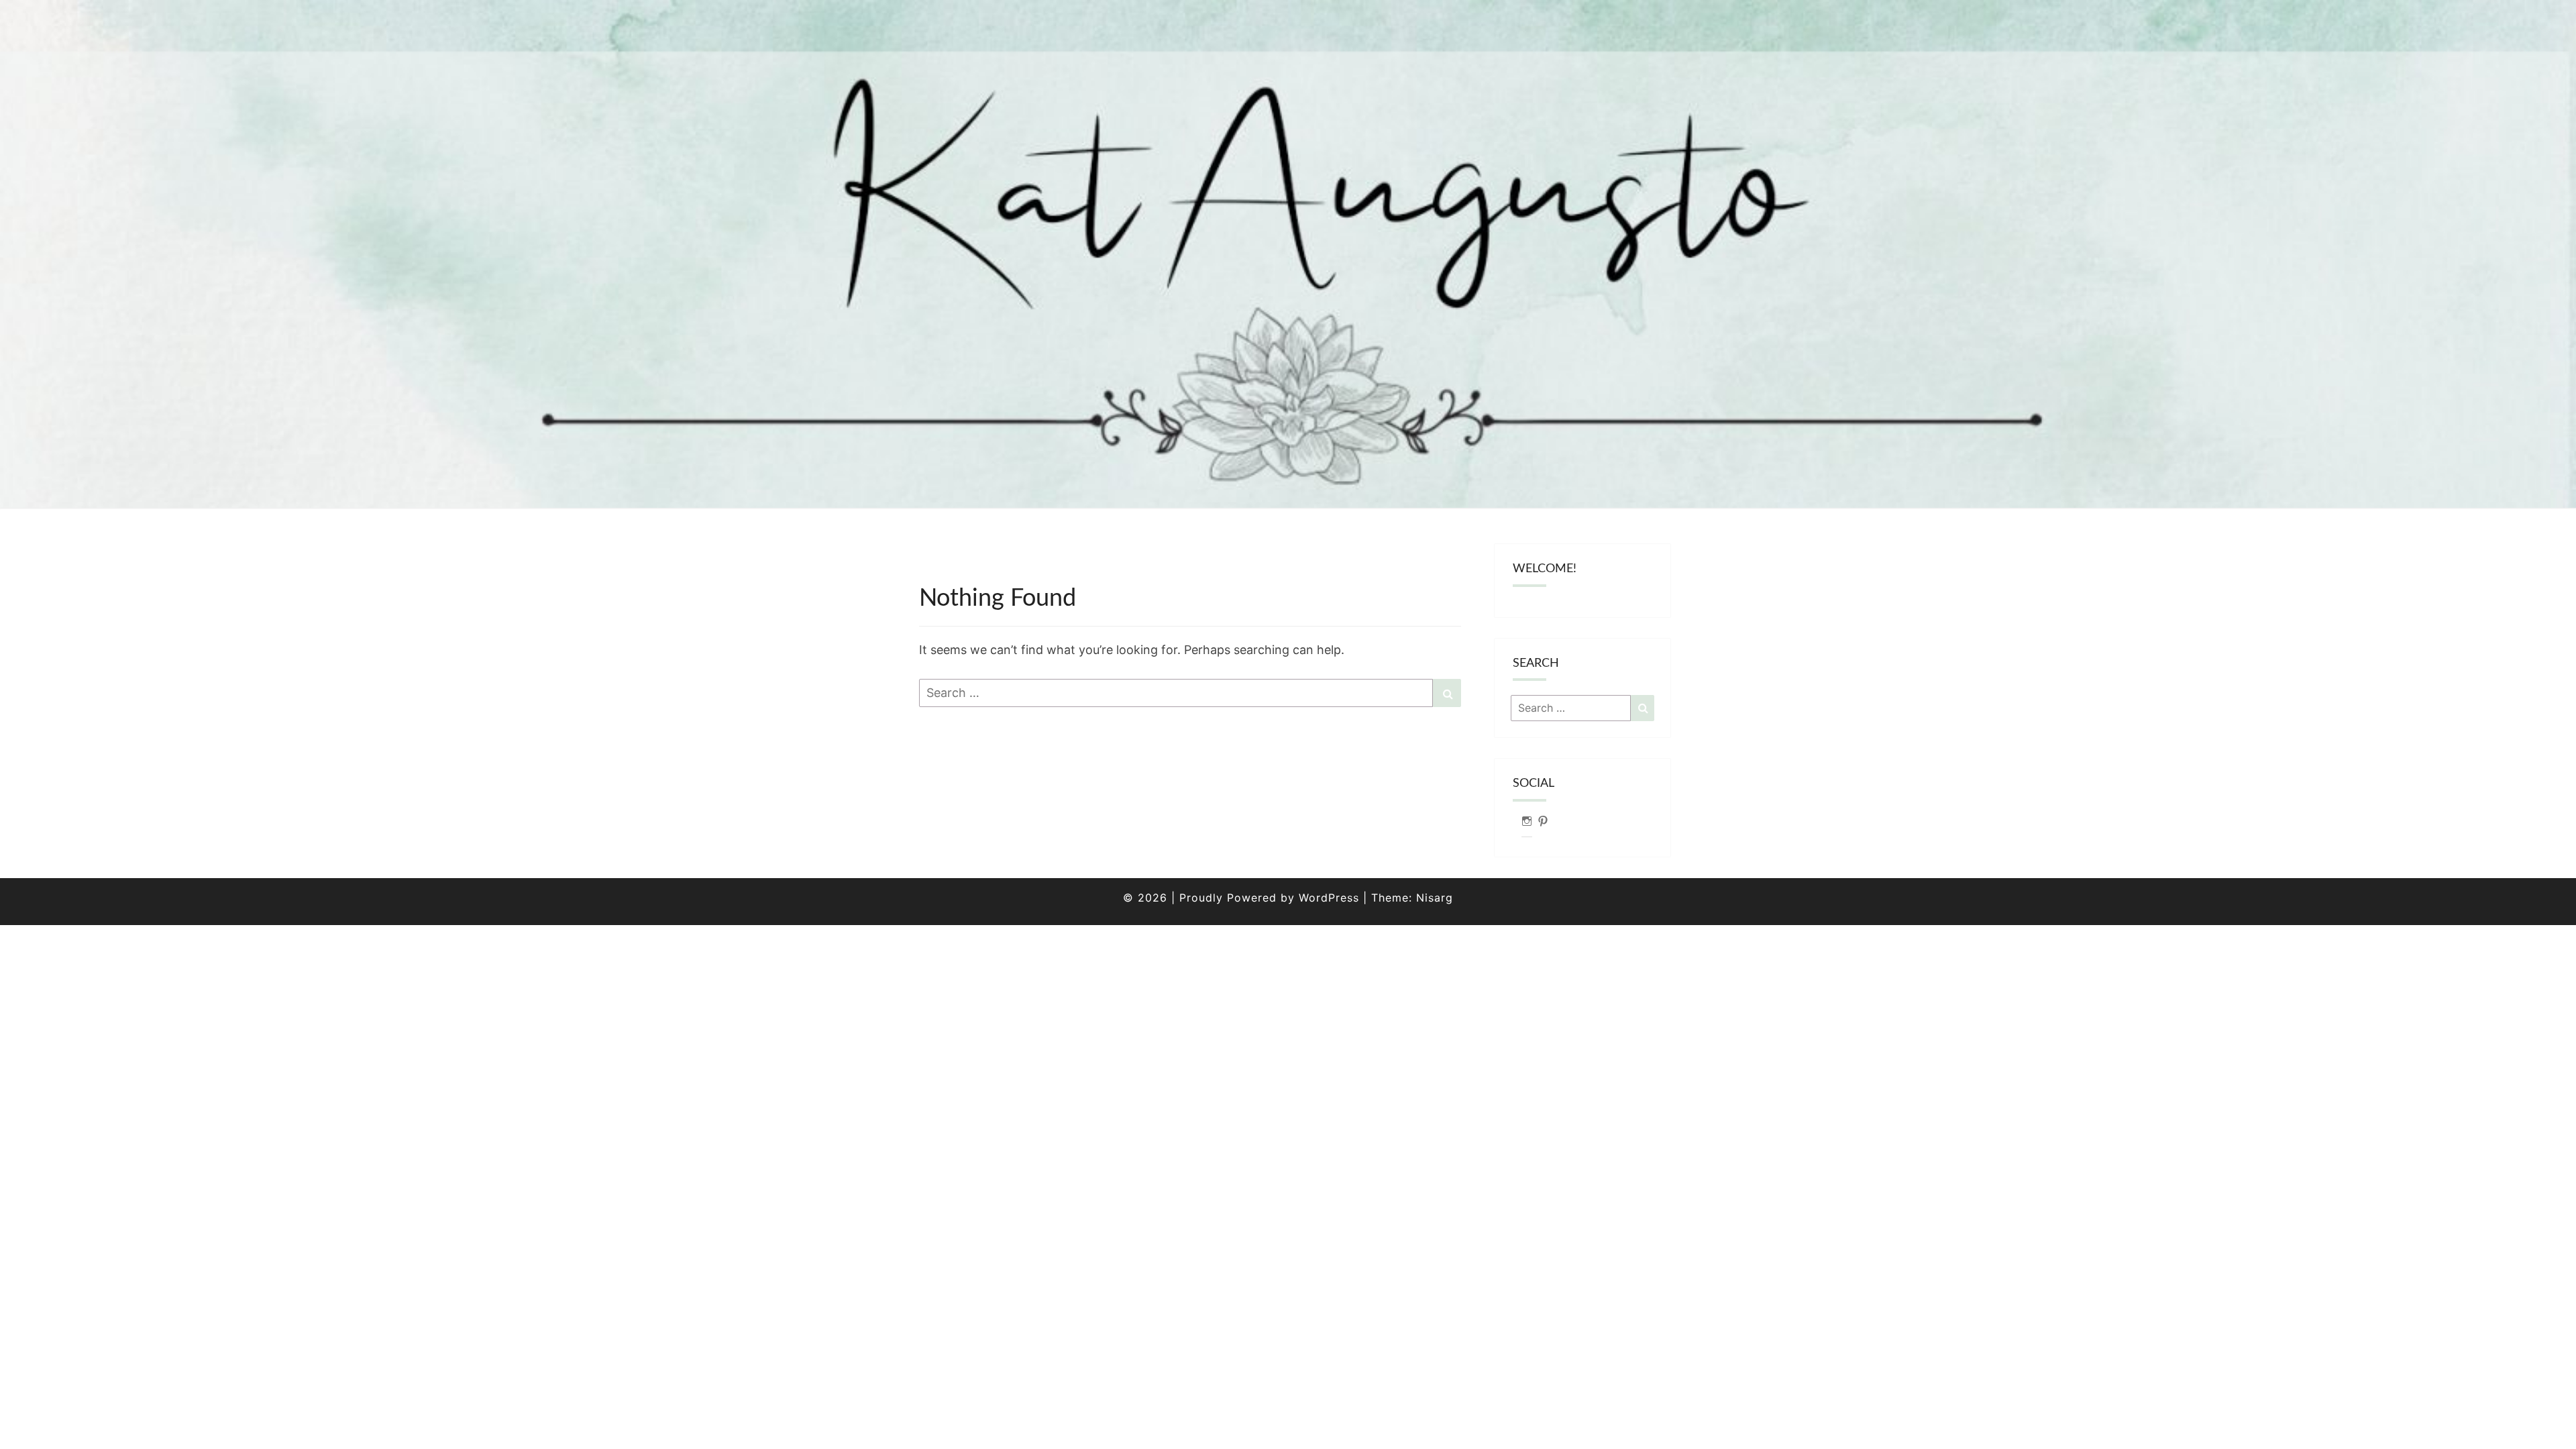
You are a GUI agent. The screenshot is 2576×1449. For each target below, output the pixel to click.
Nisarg (1435, 898)
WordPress (1329, 898)
